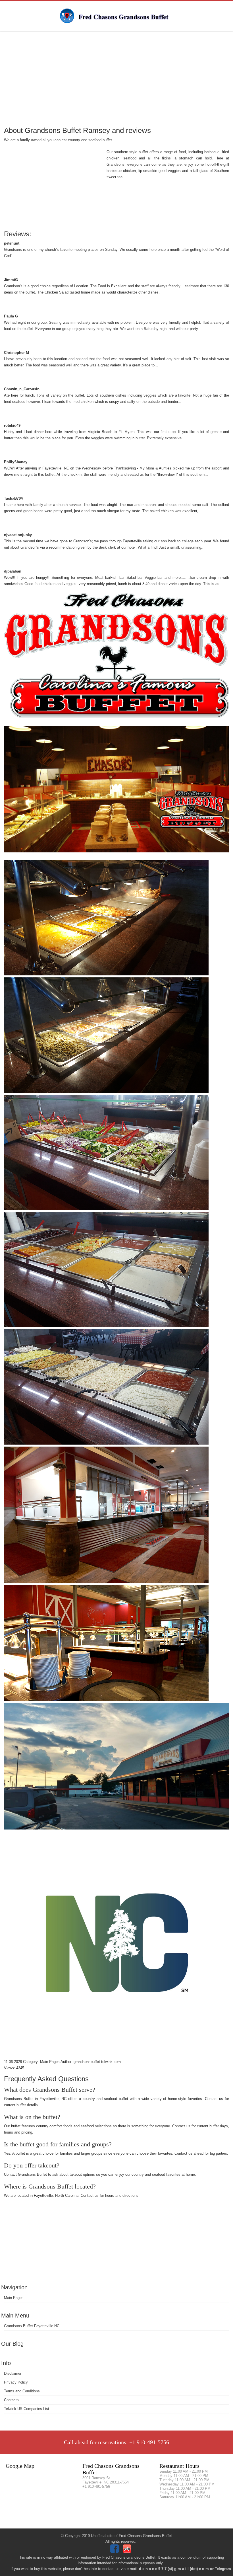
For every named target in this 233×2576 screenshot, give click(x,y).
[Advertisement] (116, 78)
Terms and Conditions (22, 2391)
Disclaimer (13, 2373)
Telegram (223, 2569)
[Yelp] (128, 2552)
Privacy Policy (16, 2382)
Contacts (11, 2400)
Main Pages (14, 2298)
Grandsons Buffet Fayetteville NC (32, 2326)
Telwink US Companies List (27, 2409)
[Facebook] (115, 2552)
